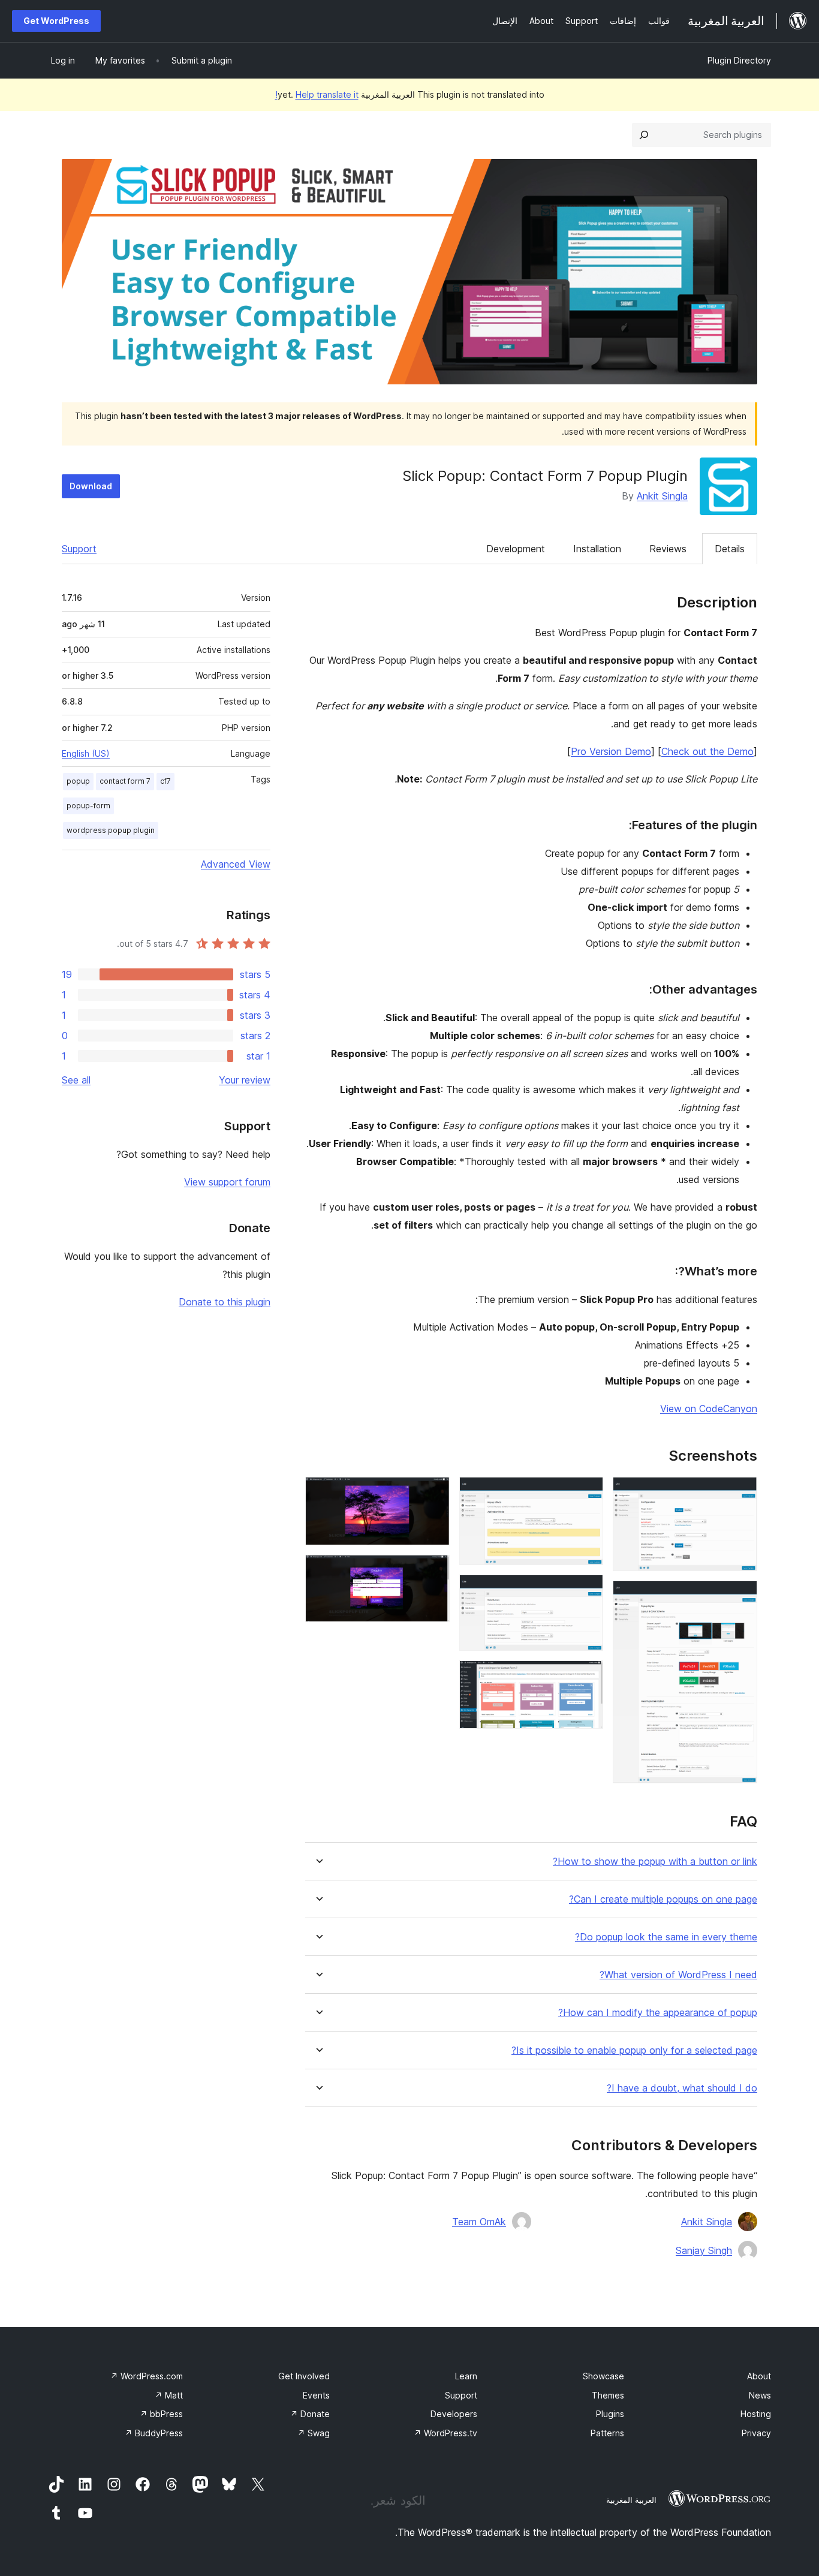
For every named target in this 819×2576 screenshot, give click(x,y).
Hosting (756, 2414)
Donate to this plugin (225, 1302)
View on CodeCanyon (709, 1409)
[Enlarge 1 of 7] (741, 1493)
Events (316, 2395)
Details (730, 549)
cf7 (165, 781)
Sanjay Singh (704, 2250)
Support (79, 549)
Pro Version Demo (611, 751)
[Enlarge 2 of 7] (741, 1597)
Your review (245, 1080)
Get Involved (304, 2376)
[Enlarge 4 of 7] (587, 1591)
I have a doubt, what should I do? (682, 2088)
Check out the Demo (707, 751)
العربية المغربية (631, 2500)
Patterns (607, 2433)
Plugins (610, 2414)
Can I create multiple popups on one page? (663, 1899)
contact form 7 (125, 781)
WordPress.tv (445, 2433)
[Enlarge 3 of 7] (587, 1493)
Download (91, 486)
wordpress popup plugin (111, 830)
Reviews (668, 549)
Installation (597, 549)
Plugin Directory (739, 60)
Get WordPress (56, 21)
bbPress (161, 2414)
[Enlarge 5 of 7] (587, 1677)
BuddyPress (154, 2433)
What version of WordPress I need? (678, 1975)
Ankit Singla (662, 496)
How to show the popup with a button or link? (655, 1862)
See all (76, 1080)
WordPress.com (147, 2376)
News (760, 2395)
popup (78, 781)
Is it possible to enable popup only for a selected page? (634, 2050)
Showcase (603, 2376)
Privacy (756, 2433)
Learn (466, 2376)
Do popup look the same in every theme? (666, 1937)
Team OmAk (479, 2222)
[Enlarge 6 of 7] (433, 1493)
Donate (310, 2414)
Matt (169, 2395)
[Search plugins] (644, 135)
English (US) (86, 753)
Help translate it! (317, 94)
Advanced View (236, 864)
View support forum (227, 1182)
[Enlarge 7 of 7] (433, 1571)
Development (516, 549)
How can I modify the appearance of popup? (658, 2013)
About (759, 2376)
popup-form (88, 806)
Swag (314, 2433)
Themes (608, 2395)
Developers (454, 2414)
